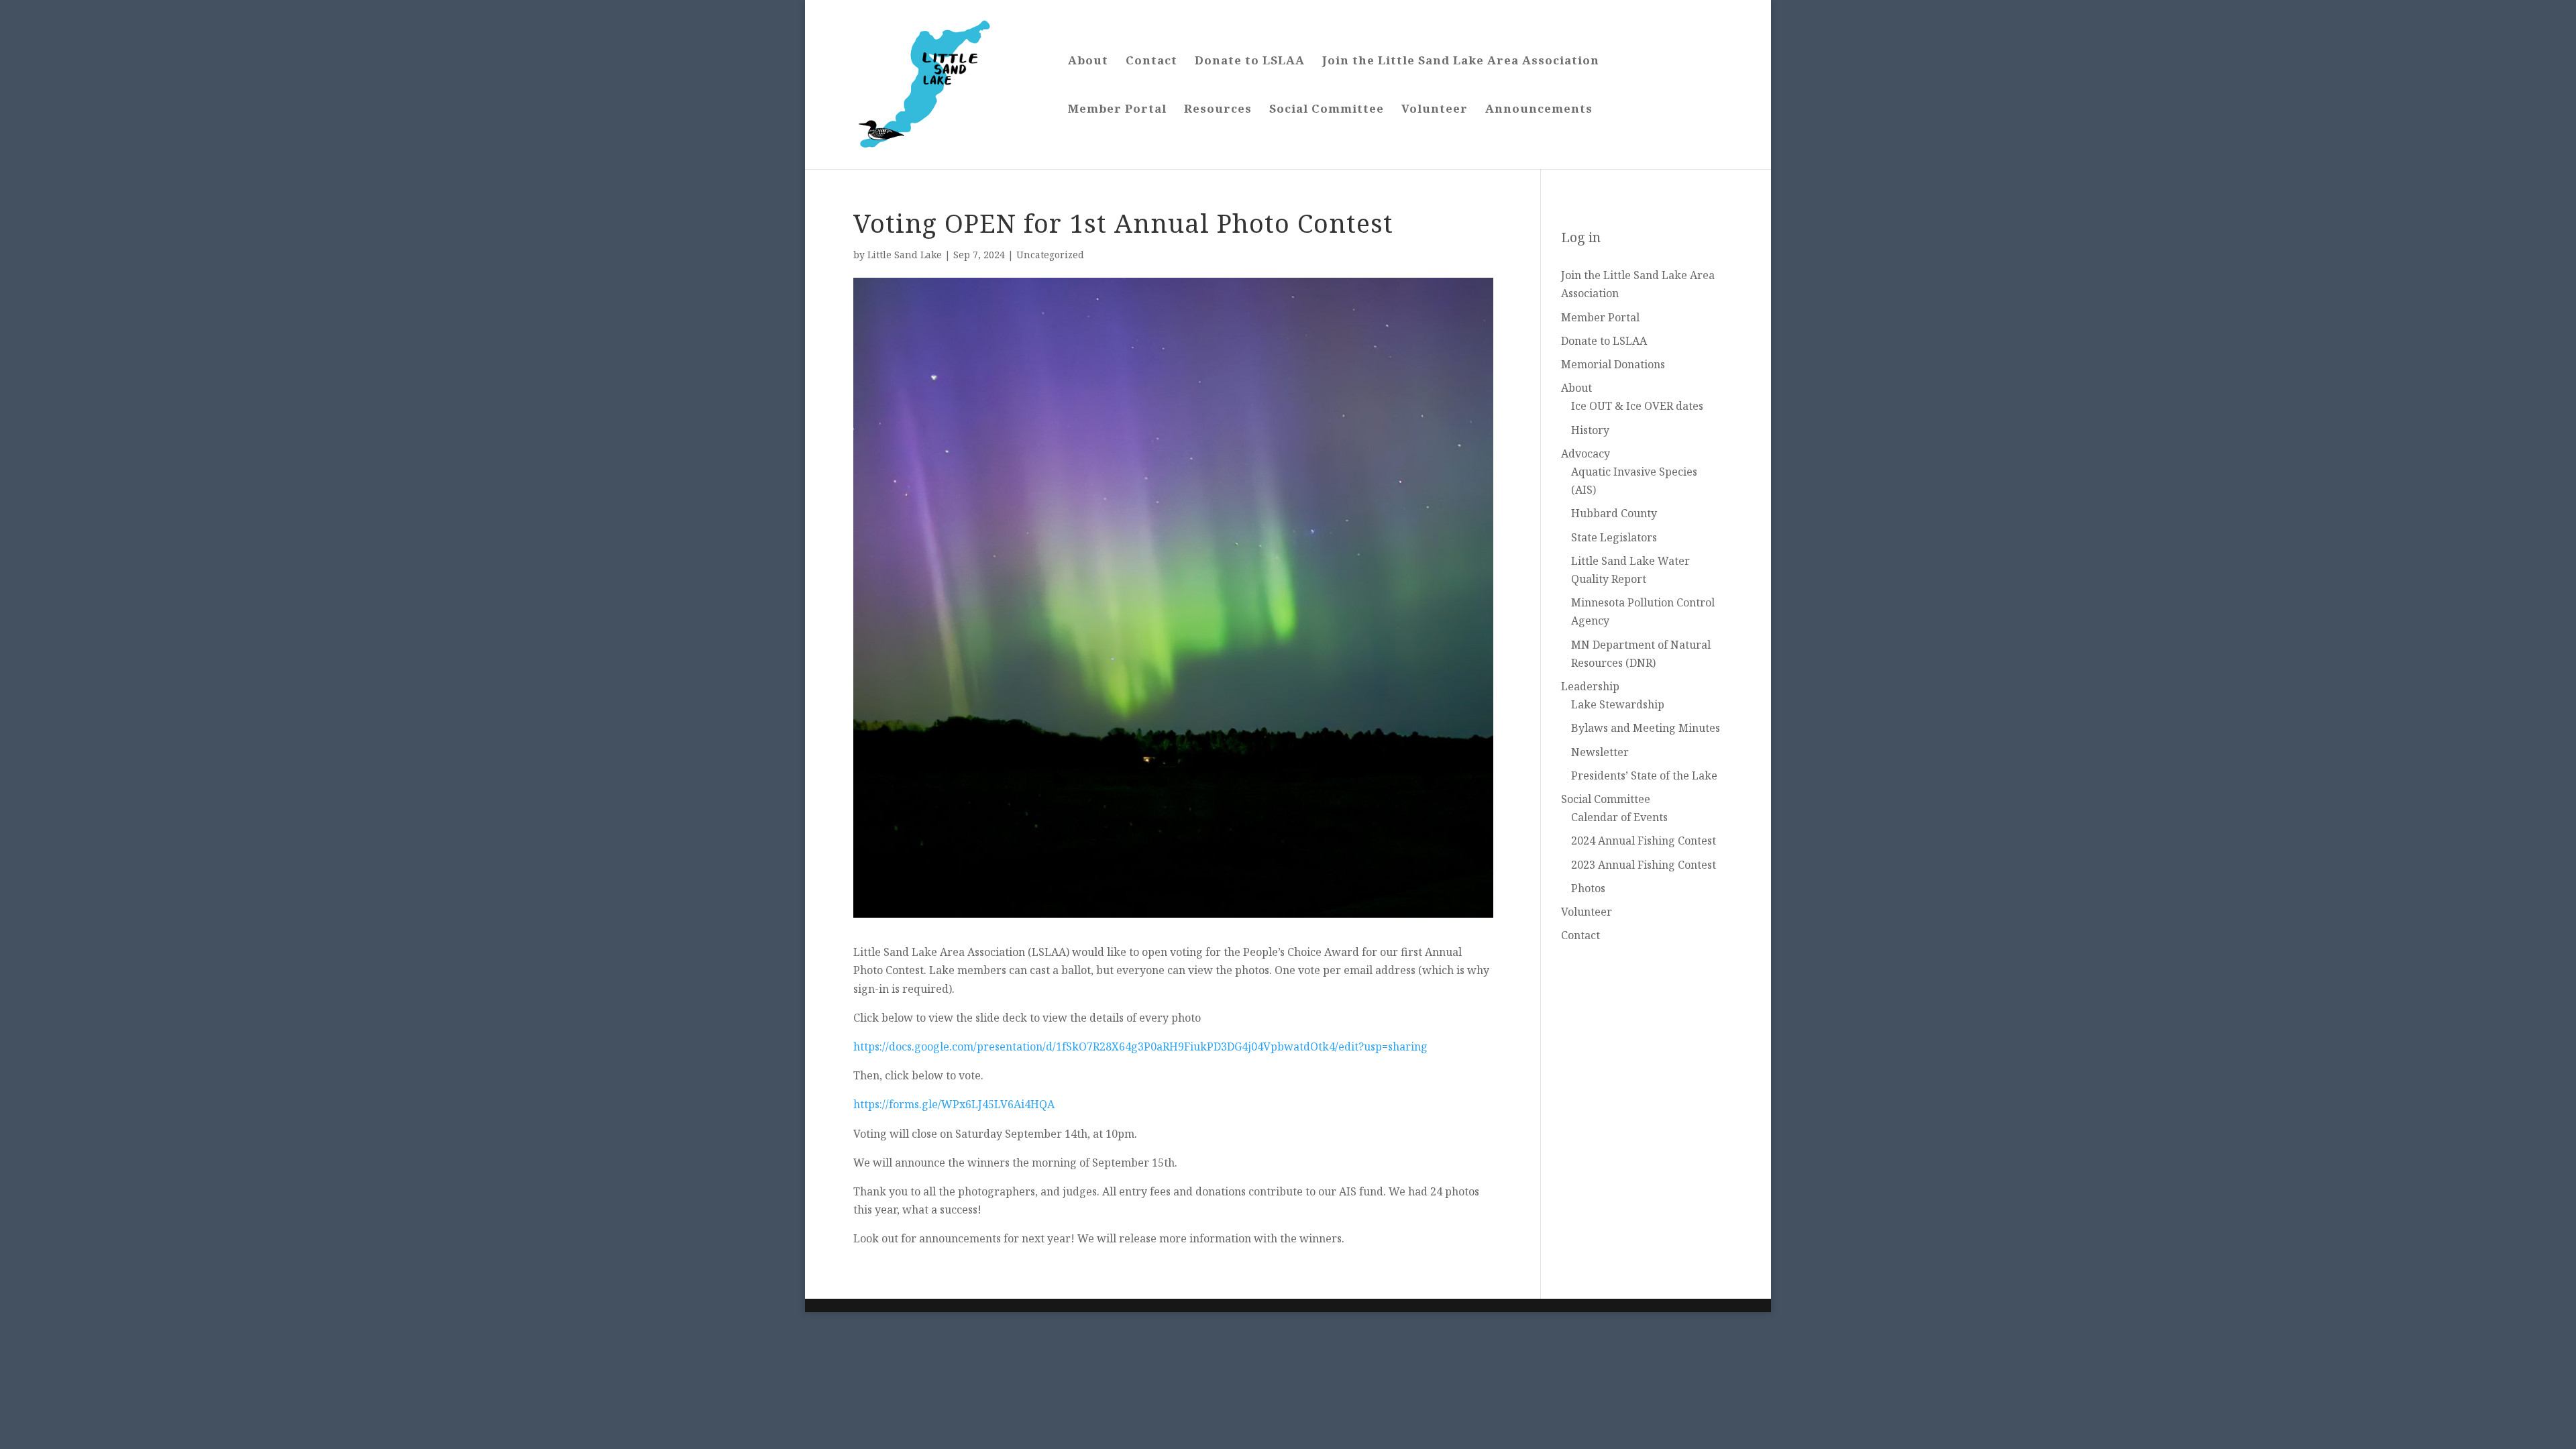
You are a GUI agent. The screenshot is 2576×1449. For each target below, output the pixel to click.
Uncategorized (1050, 255)
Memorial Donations (1613, 364)
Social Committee (1327, 110)
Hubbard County (1614, 513)
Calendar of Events (1619, 817)
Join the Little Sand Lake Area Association (1461, 62)
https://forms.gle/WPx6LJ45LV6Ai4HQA (954, 1104)
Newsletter (1600, 752)
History (1590, 430)
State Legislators (1614, 537)
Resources (1218, 110)
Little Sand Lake (905, 255)
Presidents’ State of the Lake (1644, 775)
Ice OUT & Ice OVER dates (1637, 406)
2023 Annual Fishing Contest (1644, 865)
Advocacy (1586, 453)
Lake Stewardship (1618, 704)
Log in (1581, 237)
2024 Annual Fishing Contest (1644, 841)
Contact (1151, 62)
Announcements (1539, 110)
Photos (1588, 888)
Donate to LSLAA (1250, 62)
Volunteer (1435, 110)
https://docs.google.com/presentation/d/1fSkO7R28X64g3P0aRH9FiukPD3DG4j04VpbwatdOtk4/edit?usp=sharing (1140, 1046)
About (1088, 62)
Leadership (1590, 686)
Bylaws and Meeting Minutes (1646, 728)
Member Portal (1117, 110)
